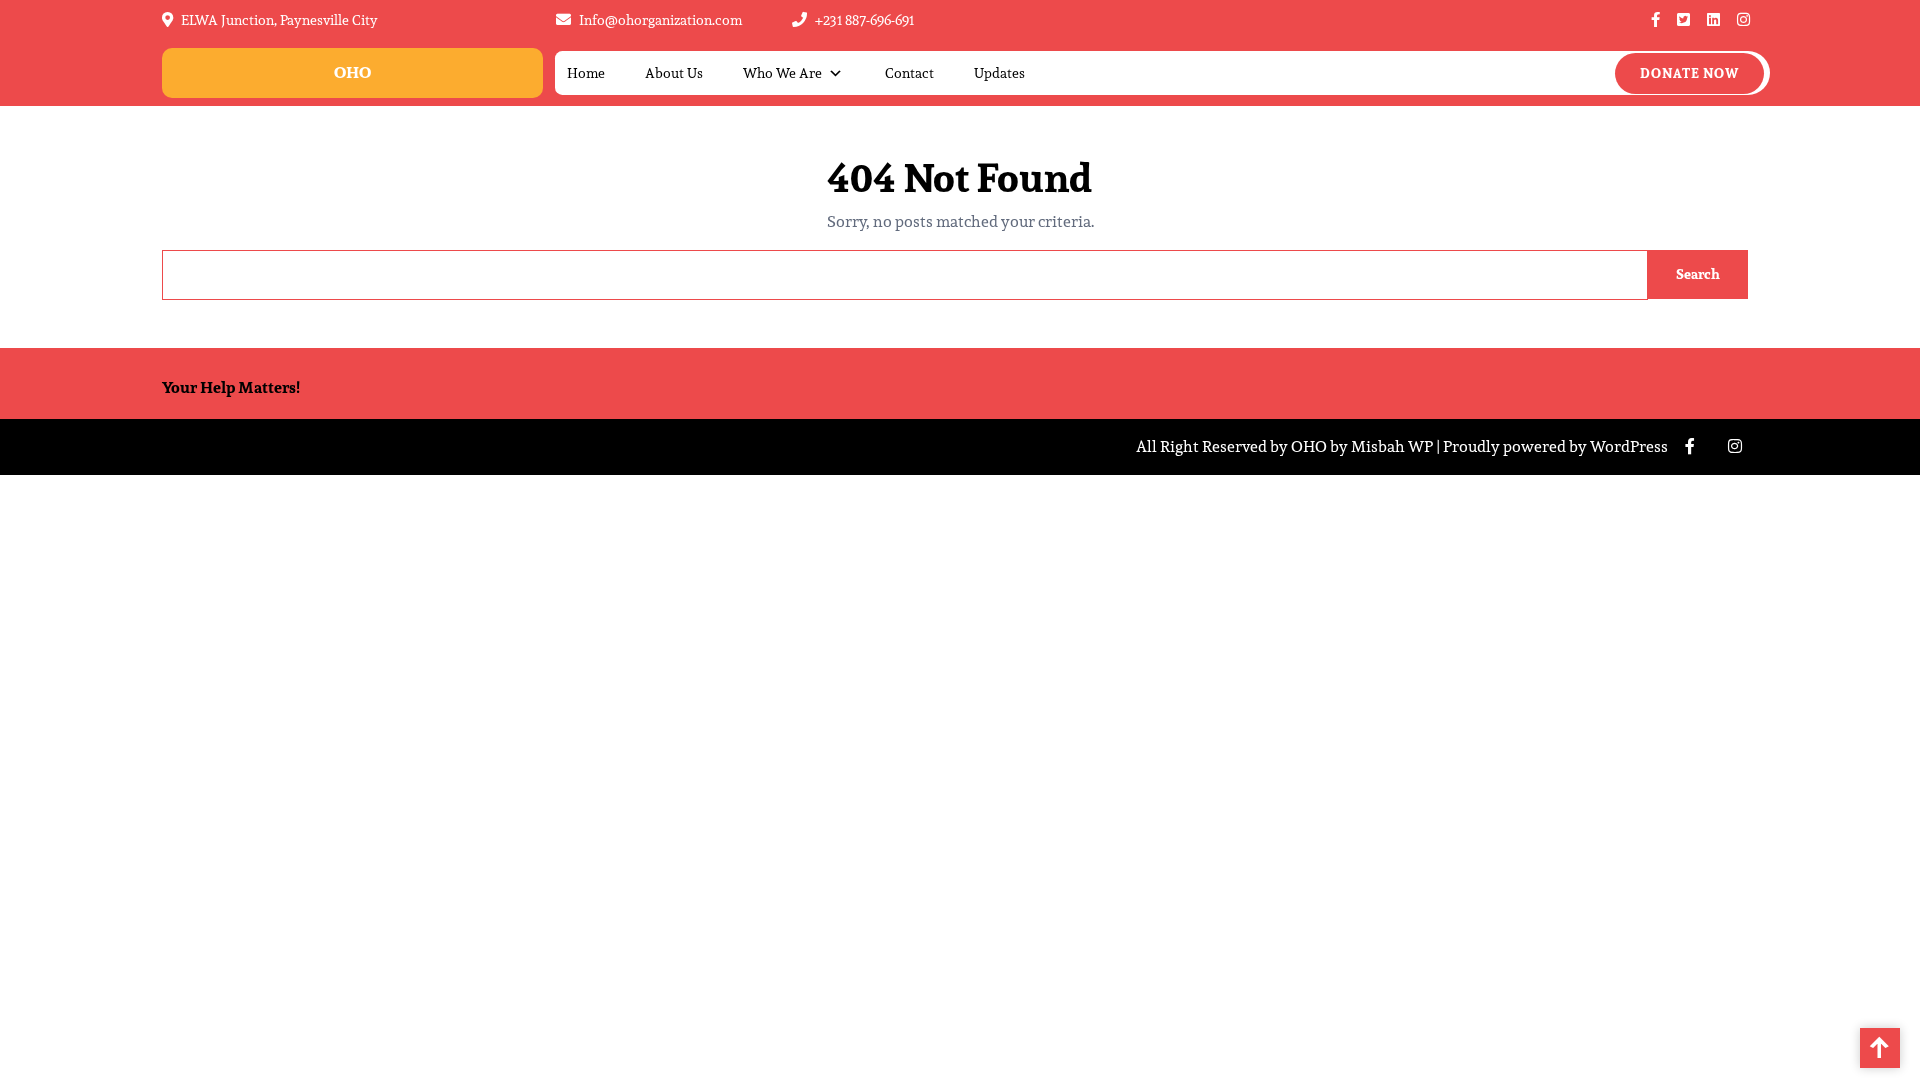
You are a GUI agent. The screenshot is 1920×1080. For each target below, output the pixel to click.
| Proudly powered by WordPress (1552, 446)
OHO (352, 72)
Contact (909, 73)
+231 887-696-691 (864, 20)
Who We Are (782, 73)
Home (586, 73)
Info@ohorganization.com (660, 20)
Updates (999, 73)
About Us (674, 73)
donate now (1689, 73)
